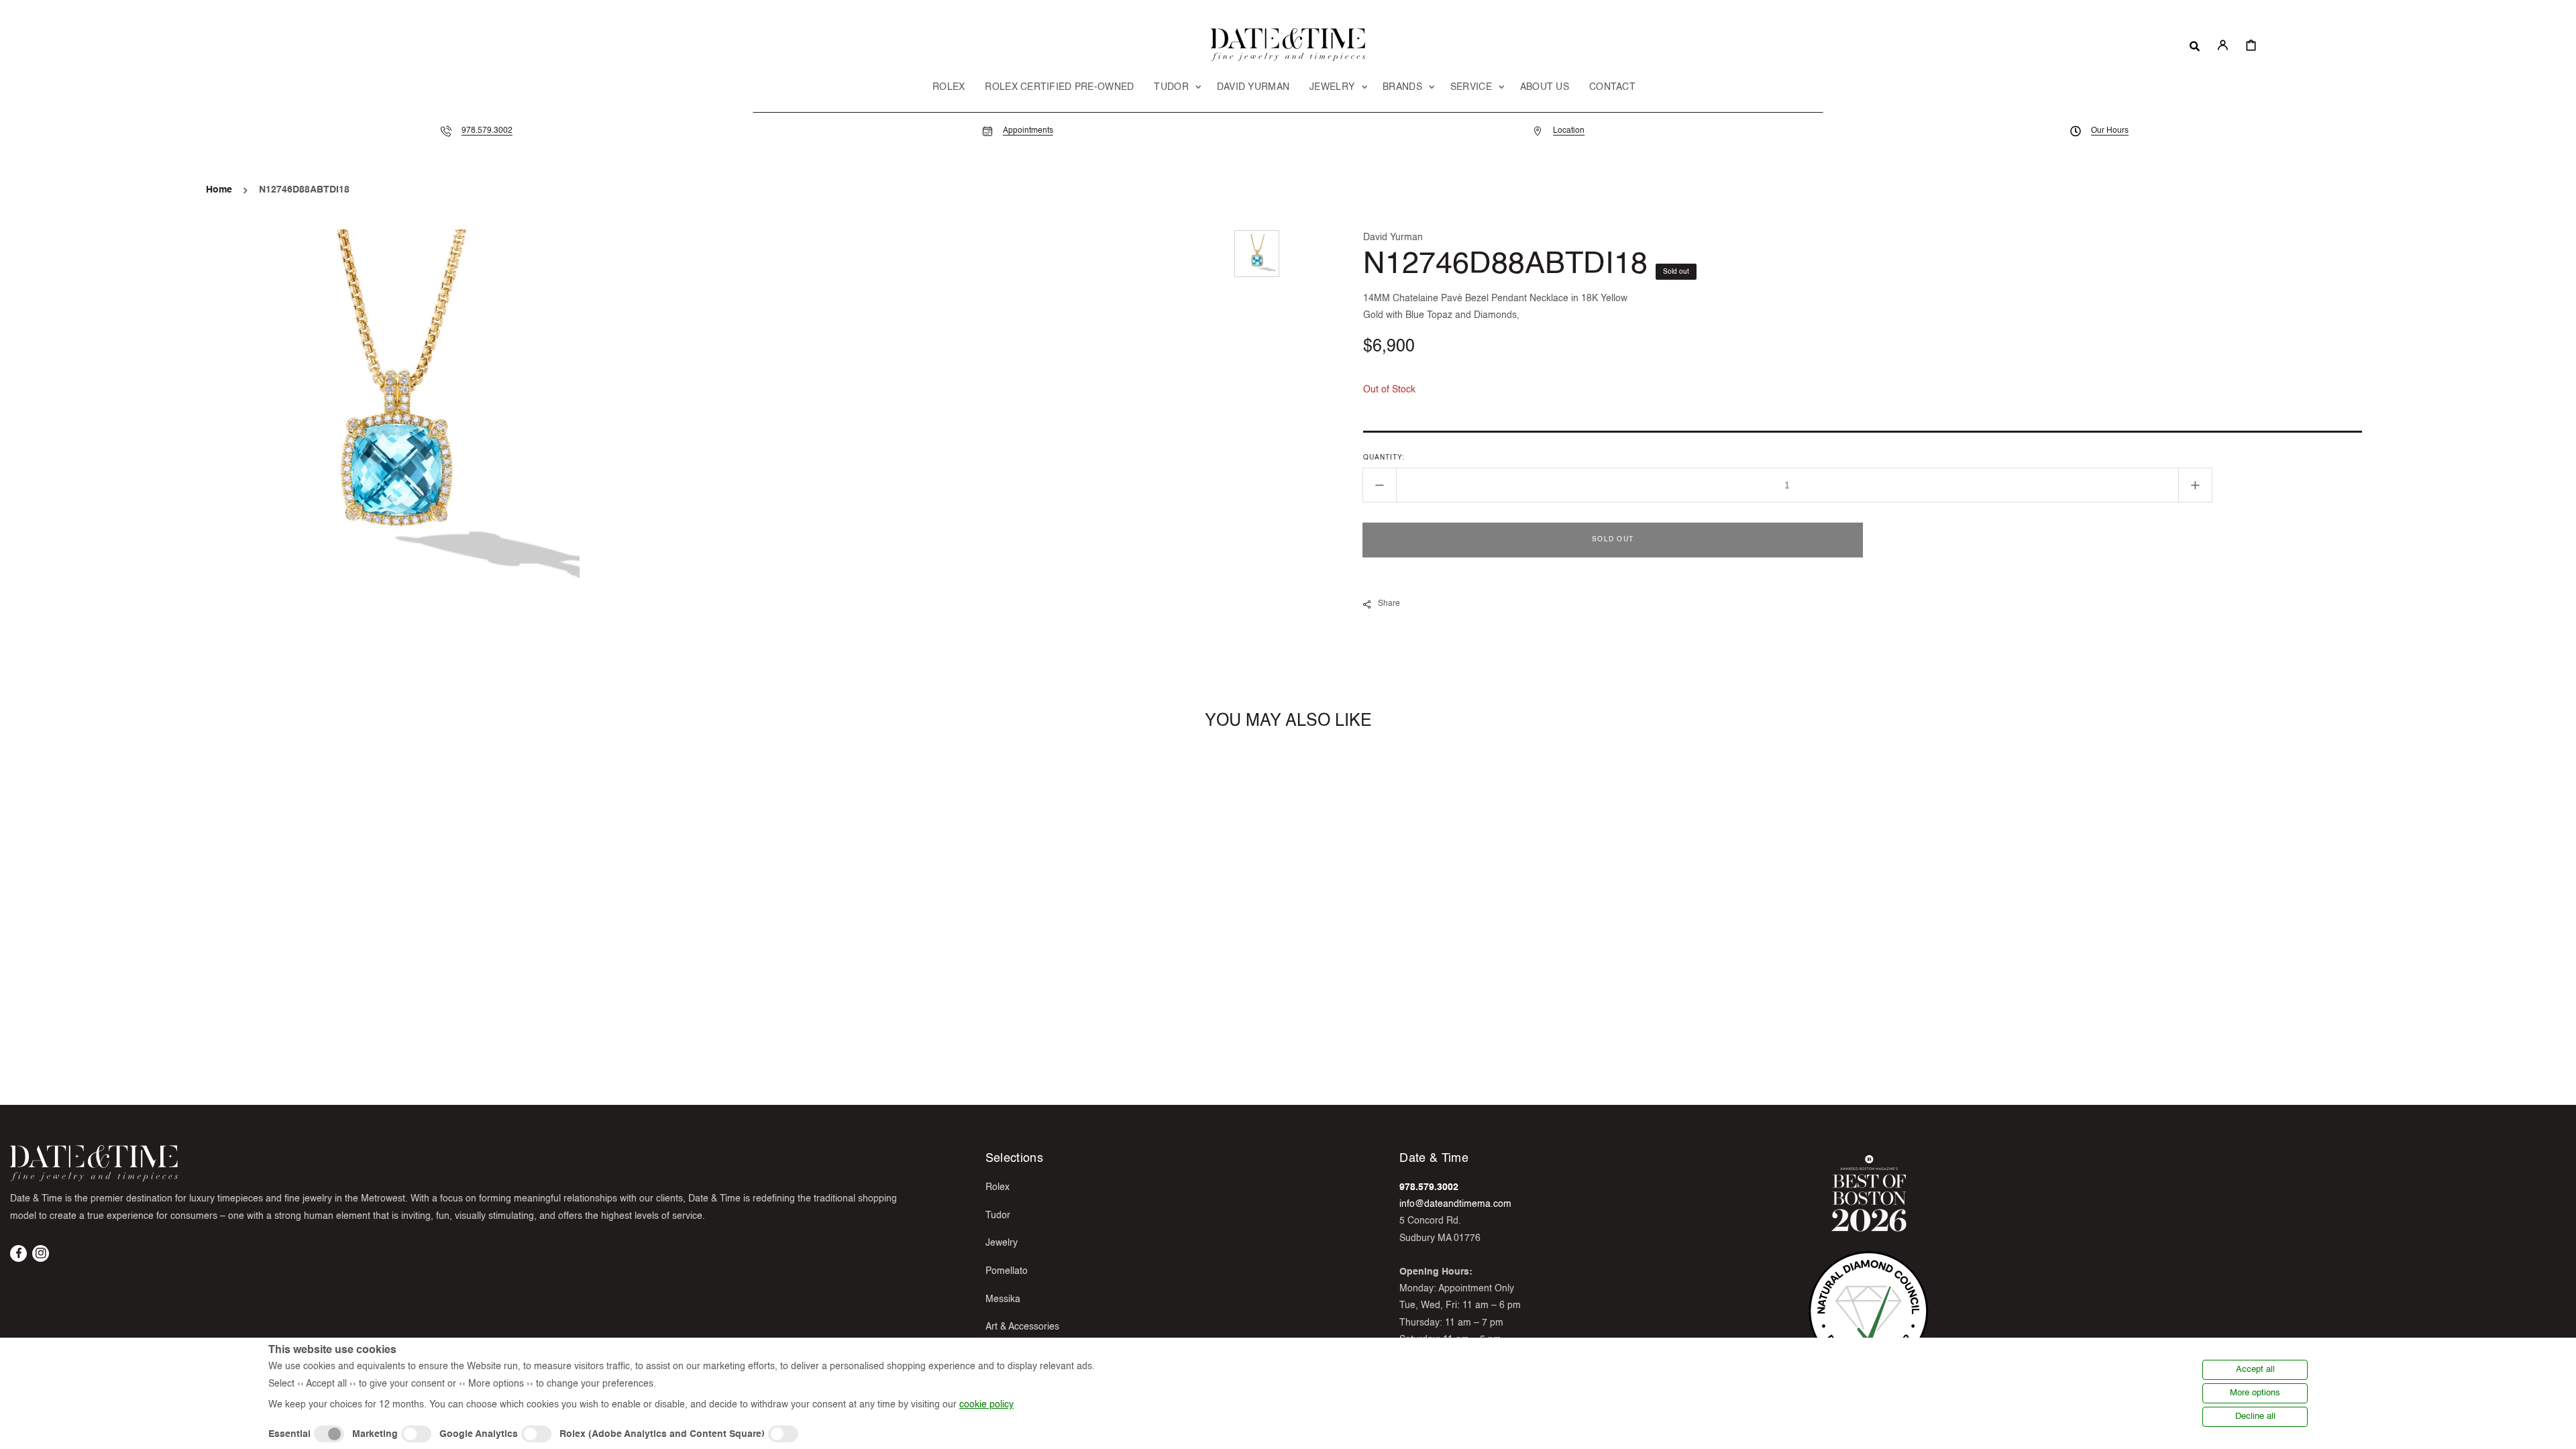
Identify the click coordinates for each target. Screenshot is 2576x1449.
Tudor (998, 1216)
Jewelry (1002, 1243)
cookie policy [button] (986, 1405)
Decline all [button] (2255, 1416)
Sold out (1613, 539)
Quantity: (1384, 458)
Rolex (998, 1187)
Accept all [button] (2255, 1370)
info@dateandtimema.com (1455, 1204)
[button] (2195, 45)
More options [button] (2255, 1393)
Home (219, 190)
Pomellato (1007, 1271)
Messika (1003, 1299)
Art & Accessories (1022, 1327)
